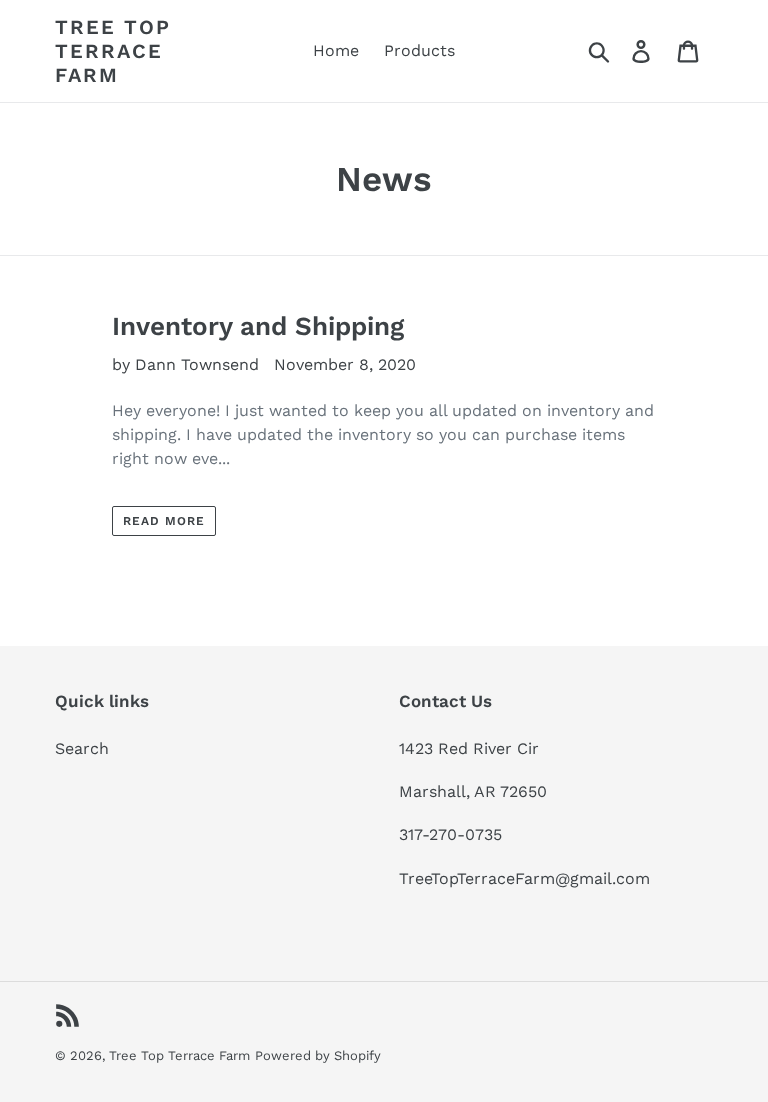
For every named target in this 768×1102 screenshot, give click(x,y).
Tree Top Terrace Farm (113, 51)
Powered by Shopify (318, 1055)
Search (82, 748)
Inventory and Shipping (258, 326)
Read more (164, 521)
